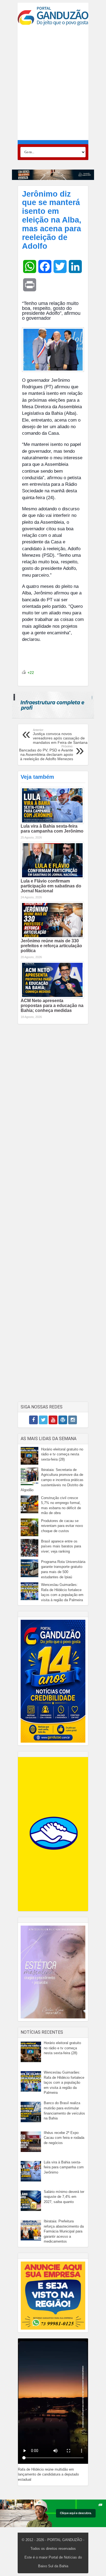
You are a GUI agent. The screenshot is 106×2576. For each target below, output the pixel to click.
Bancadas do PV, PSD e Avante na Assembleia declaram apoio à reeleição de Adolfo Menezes (46, 753)
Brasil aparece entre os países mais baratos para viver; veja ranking (61, 1546)
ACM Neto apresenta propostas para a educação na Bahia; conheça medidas (52, 1006)
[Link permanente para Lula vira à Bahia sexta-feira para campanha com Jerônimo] (52, 805)
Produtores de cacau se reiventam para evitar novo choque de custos (62, 1526)
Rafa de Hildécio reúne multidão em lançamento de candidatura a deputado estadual (48, 2474)
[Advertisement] (53, 83)
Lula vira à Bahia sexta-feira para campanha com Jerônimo (52, 829)
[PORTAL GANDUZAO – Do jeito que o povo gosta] (53, 16)
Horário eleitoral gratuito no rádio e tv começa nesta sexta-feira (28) (62, 1454)
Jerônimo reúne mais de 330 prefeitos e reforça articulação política (51, 946)
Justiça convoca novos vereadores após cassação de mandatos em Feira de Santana (60, 736)
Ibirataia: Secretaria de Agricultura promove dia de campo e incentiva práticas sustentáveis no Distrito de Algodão (52, 1480)
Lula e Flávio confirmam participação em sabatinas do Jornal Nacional (51, 886)
